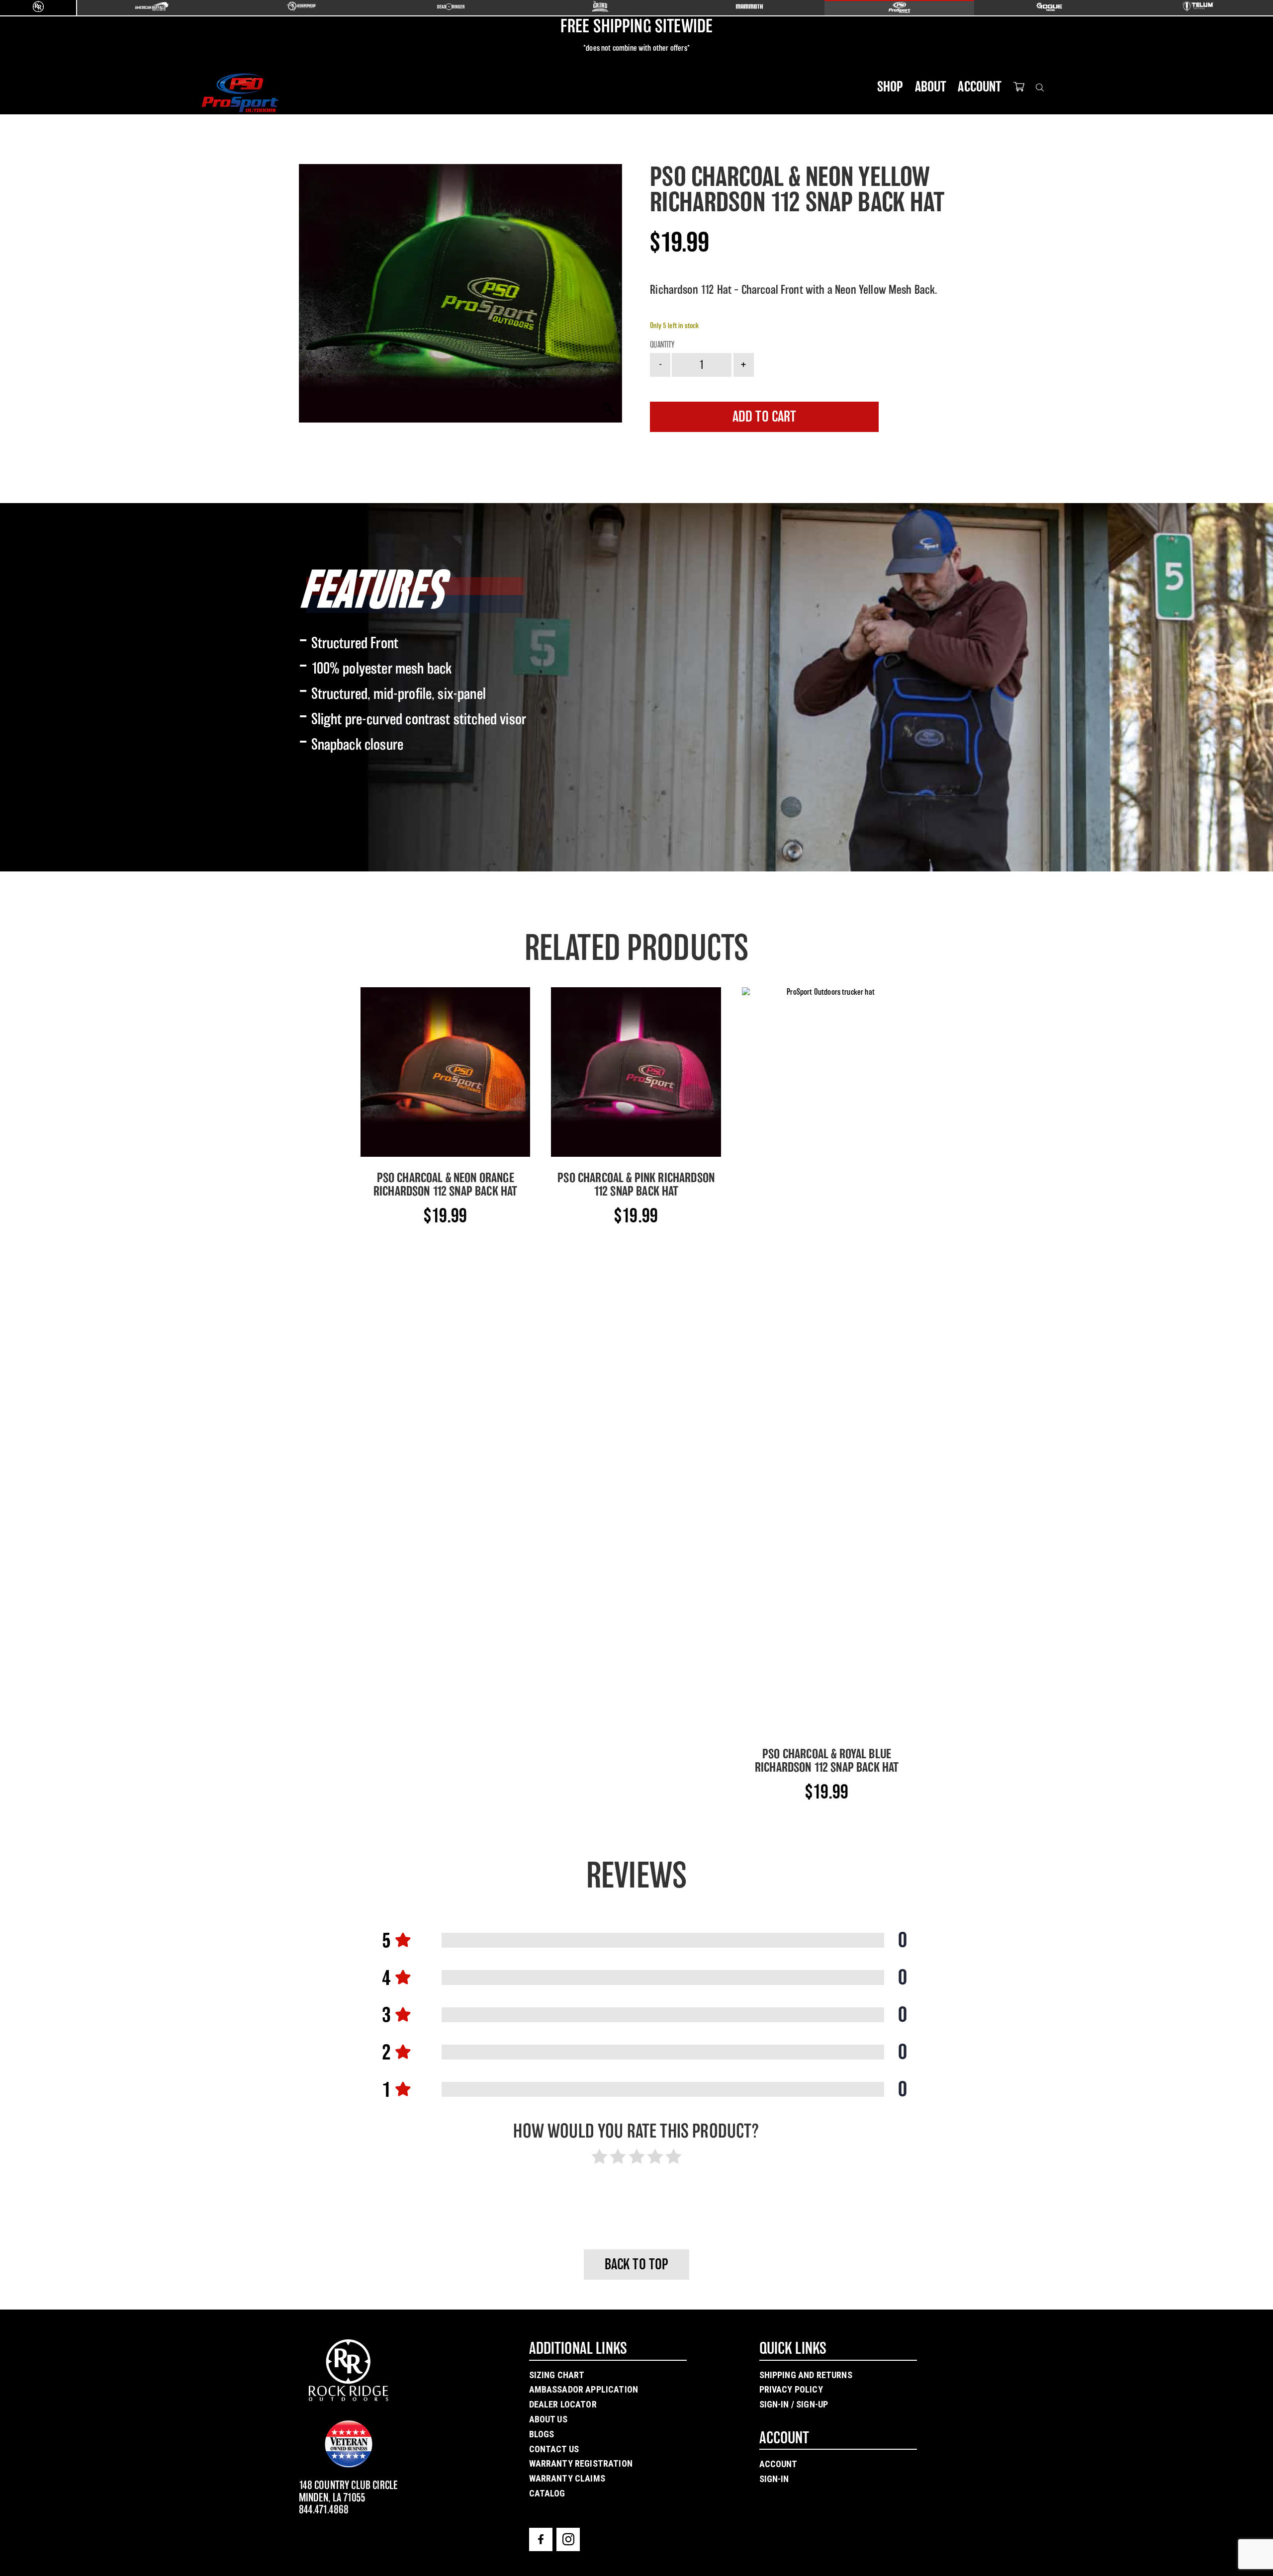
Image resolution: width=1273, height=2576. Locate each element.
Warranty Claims (567, 2478)
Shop (890, 86)
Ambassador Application (584, 2389)
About (931, 86)
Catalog (547, 2493)
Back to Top (637, 2264)
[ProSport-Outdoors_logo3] (240, 93)
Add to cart (765, 417)
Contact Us (554, 2449)
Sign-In (774, 2479)
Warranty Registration (581, 2463)
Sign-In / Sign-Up (794, 2404)
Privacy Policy (791, 2389)
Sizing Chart (557, 2375)
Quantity (662, 345)
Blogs (542, 2434)
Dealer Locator (563, 2404)
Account (980, 86)
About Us (548, 2419)
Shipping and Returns (806, 2375)
